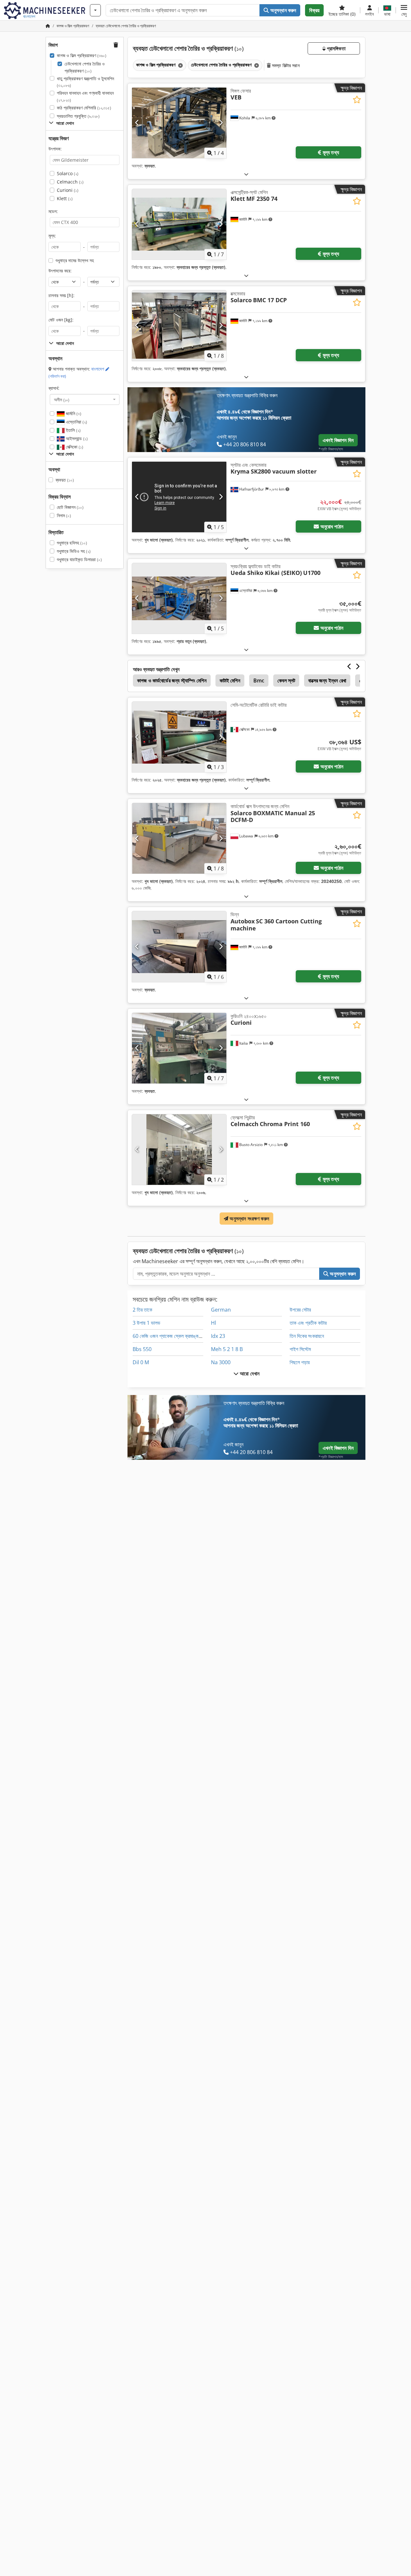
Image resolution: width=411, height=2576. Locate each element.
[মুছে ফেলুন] (180, 65)
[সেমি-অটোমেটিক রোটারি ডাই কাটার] (179, 737)
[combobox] (85, 399)
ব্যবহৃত (65, 480)
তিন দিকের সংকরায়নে (307, 1336)
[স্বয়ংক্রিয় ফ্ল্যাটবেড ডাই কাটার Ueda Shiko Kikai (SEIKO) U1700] (179, 598)
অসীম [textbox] (62, 399)
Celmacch (70, 182)
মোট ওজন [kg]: (61, 320)
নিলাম (64, 515)
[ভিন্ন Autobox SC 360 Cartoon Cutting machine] (179, 946)
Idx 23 (218, 1336)
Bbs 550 (142, 1349)
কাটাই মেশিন (230, 680)
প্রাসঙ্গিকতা (336, 48)
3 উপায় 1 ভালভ (146, 1323)
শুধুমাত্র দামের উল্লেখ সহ (75, 260)
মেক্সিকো (74, 447)
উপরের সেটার (300, 1310)
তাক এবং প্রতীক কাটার (308, 1323)
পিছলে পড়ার (300, 1362)
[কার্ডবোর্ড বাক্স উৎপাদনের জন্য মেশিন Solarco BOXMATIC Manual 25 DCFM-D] (179, 838)
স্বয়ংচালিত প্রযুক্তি (78, 116)
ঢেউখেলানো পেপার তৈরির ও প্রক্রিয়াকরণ (85, 67)
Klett (65, 198)
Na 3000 (221, 1362)
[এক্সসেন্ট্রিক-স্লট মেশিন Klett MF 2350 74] (179, 224)
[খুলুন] (246, 174)
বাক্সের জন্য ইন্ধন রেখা (327, 680)
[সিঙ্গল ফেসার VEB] (179, 123)
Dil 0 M (141, 1362)
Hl (214, 1323)
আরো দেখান (249, 1374)
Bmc (259, 680)
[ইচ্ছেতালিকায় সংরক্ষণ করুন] (357, 100)
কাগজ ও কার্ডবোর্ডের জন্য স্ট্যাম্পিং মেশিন (172, 680)
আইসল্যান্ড (76, 438)
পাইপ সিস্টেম (300, 1349)
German (221, 1310)
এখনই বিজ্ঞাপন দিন (338, 440)
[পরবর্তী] (221, 123)
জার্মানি (73, 413)
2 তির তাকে (142, 1310)
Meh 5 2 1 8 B (227, 1349)
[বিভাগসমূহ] (95, 10)
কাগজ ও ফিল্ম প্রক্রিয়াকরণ (82, 55)
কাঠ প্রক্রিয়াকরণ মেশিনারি (84, 108)
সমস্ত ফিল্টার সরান (285, 65)
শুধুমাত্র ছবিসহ (72, 543)
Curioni (68, 190)
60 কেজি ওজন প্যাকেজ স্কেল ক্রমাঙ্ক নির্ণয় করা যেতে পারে (183, 1336)
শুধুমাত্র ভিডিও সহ (74, 551)
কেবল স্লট (286, 680)
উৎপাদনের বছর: (60, 271)
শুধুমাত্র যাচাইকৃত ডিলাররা (79, 559)
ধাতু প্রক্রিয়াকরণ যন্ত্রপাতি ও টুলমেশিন (85, 82)
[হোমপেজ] (48, 26)
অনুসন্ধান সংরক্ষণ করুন (249, 1219)
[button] (404, 10)
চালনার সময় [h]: (61, 295)
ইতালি (73, 430)
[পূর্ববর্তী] (137, 123)
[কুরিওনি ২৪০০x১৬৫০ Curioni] (179, 1048)
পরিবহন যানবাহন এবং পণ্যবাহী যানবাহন (85, 96)
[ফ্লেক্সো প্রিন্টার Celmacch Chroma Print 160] (179, 1150)
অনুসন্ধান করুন (283, 10)
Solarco (68, 173)
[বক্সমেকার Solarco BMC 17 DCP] (179, 326)
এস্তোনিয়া (76, 422)
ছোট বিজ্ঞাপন (70, 507)
